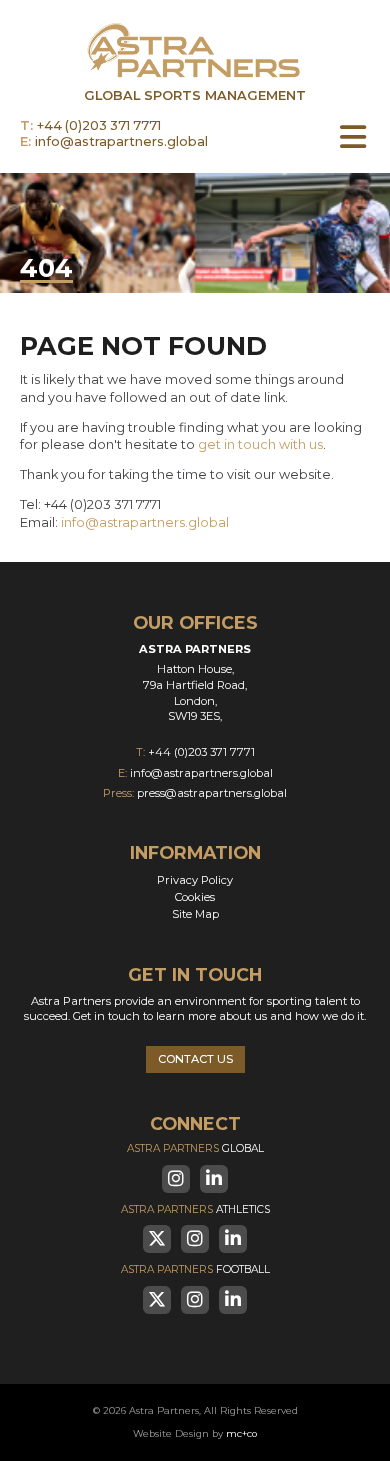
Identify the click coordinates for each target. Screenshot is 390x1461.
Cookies (195, 897)
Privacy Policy (195, 880)
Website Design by (195, 1433)
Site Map (195, 914)
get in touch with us (260, 444)
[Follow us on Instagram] (176, 1179)
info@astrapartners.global (121, 142)
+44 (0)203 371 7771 (99, 126)
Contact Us (195, 1059)
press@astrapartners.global (212, 793)
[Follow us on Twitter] (157, 1239)
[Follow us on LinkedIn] (214, 1179)
